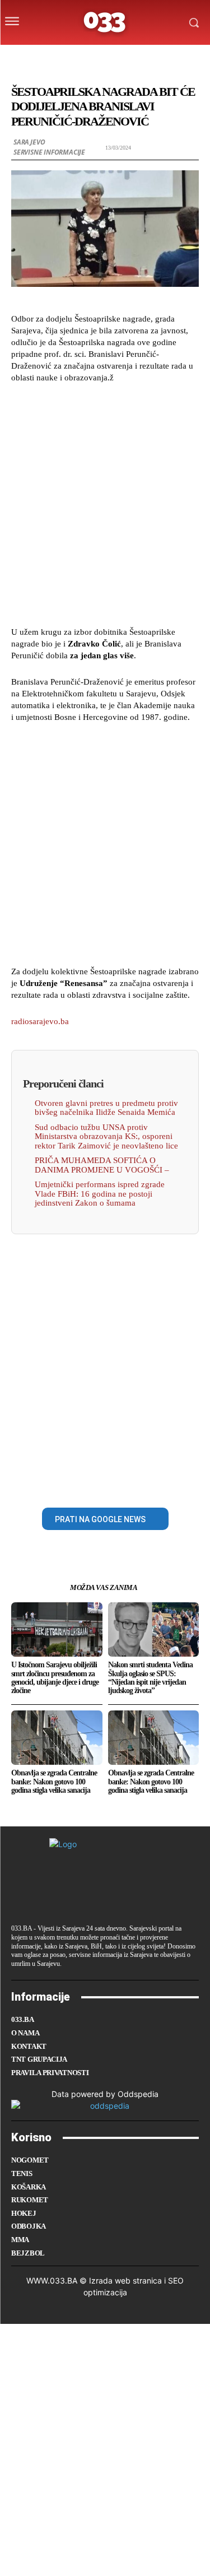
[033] (105, 22)
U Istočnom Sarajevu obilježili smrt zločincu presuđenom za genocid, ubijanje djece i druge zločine (55, 1678)
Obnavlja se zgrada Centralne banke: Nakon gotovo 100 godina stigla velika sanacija (54, 1782)
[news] (158, 58)
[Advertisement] (105, 503)
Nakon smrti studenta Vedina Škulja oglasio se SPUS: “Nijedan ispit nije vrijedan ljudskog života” (150, 1678)
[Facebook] (67, 1482)
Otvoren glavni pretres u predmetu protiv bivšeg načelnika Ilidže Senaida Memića (106, 1108)
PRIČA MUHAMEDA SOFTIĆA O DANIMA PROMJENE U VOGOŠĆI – (102, 1165)
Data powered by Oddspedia (105, 2094)
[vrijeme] (70, 58)
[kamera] (92, 58)
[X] (92, 1482)
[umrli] (113, 58)
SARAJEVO (29, 142)
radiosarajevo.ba (40, 1021)
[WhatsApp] (144, 1482)
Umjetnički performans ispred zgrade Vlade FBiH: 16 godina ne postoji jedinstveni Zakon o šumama (100, 1194)
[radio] (136, 58)
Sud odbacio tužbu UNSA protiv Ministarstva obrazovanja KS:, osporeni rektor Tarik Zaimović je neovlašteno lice (106, 1136)
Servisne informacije (49, 152)
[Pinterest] (118, 1482)
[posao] (47, 58)
